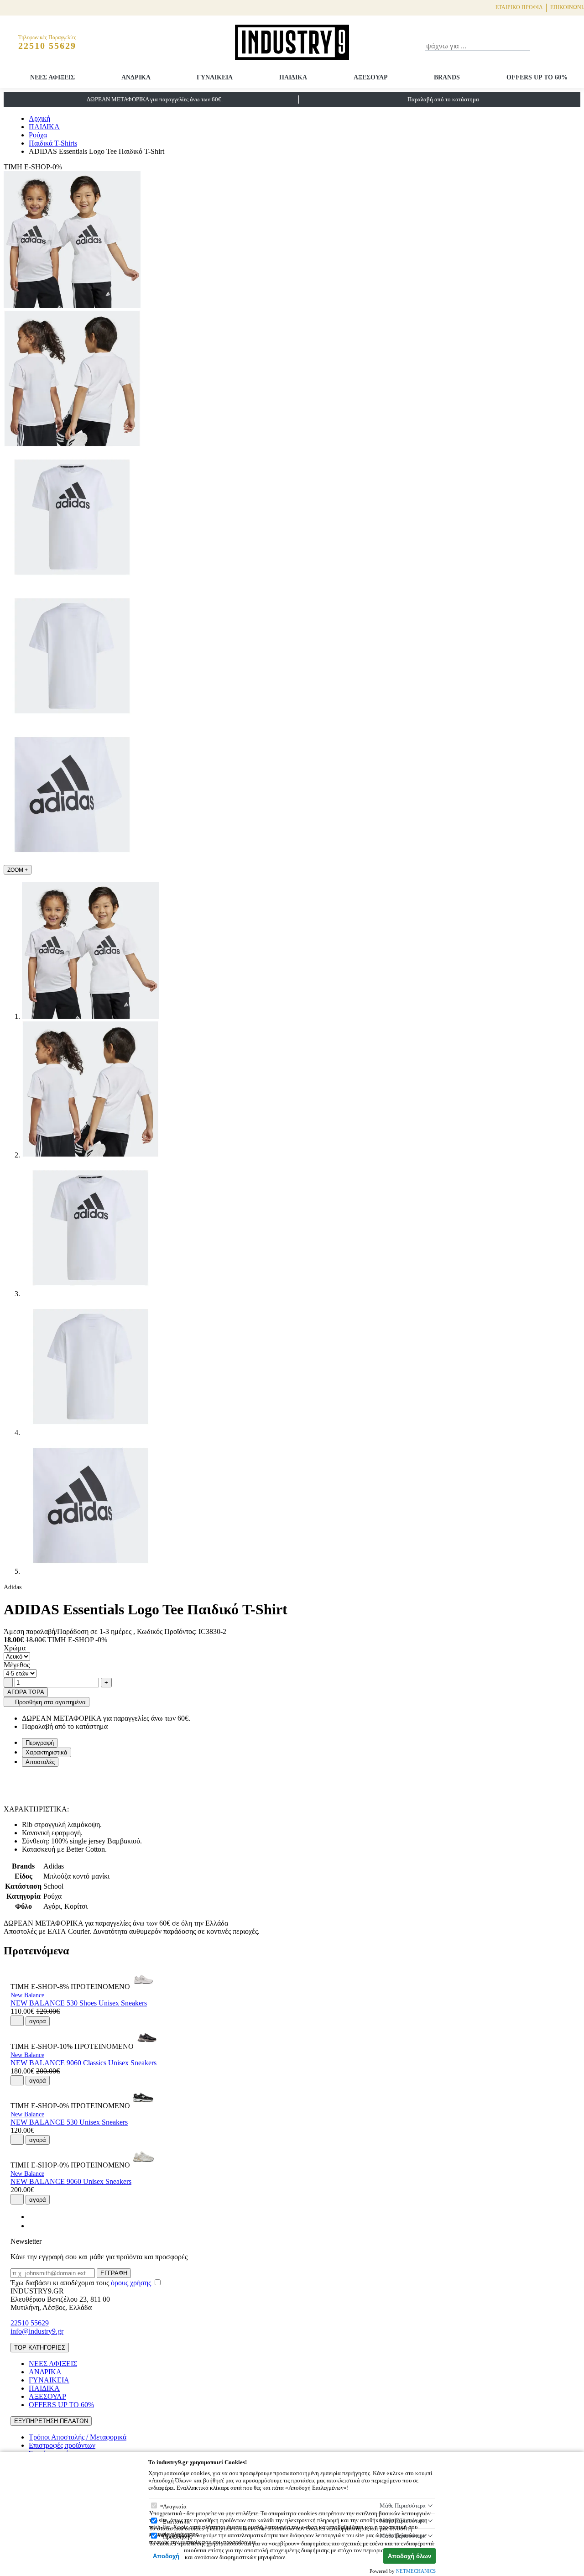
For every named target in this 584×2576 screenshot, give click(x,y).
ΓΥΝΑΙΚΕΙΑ (215, 77)
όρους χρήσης (131, 2283)
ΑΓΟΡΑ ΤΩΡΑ (26, 1692)
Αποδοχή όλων (409, 2556)
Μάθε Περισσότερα (403, 2505)
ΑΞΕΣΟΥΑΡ (371, 77)
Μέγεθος (17, 1665)
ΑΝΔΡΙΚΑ (136, 77)
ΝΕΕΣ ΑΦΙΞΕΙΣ (52, 77)
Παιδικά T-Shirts (53, 143)
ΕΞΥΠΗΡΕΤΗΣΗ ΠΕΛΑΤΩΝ (51, 2421)
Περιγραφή (40, 1743)
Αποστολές (40, 1762)
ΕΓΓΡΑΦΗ (114, 2273)
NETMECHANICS (416, 2571)
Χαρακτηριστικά (47, 1752)
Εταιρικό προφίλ (519, 7)
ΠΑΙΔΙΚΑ (293, 77)
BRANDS (447, 77)
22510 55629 (30, 2323)
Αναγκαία (175, 2506)
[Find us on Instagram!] (32, 2226)
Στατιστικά (176, 2521)
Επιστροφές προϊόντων (62, 2445)
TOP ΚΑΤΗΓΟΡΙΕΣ (40, 2348)
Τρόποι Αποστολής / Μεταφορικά (78, 2437)
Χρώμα (15, 1648)
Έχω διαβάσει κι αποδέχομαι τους (81, 2283)
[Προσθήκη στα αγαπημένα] (17, 2021)
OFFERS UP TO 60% (537, 77)
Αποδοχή (166, 2556)
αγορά (38, 2021)
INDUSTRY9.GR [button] (37, 2291)
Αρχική (39, 118)
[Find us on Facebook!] (32, 2217)
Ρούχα (38, 135)
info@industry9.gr (37, 2331)
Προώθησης (177, 2537)
